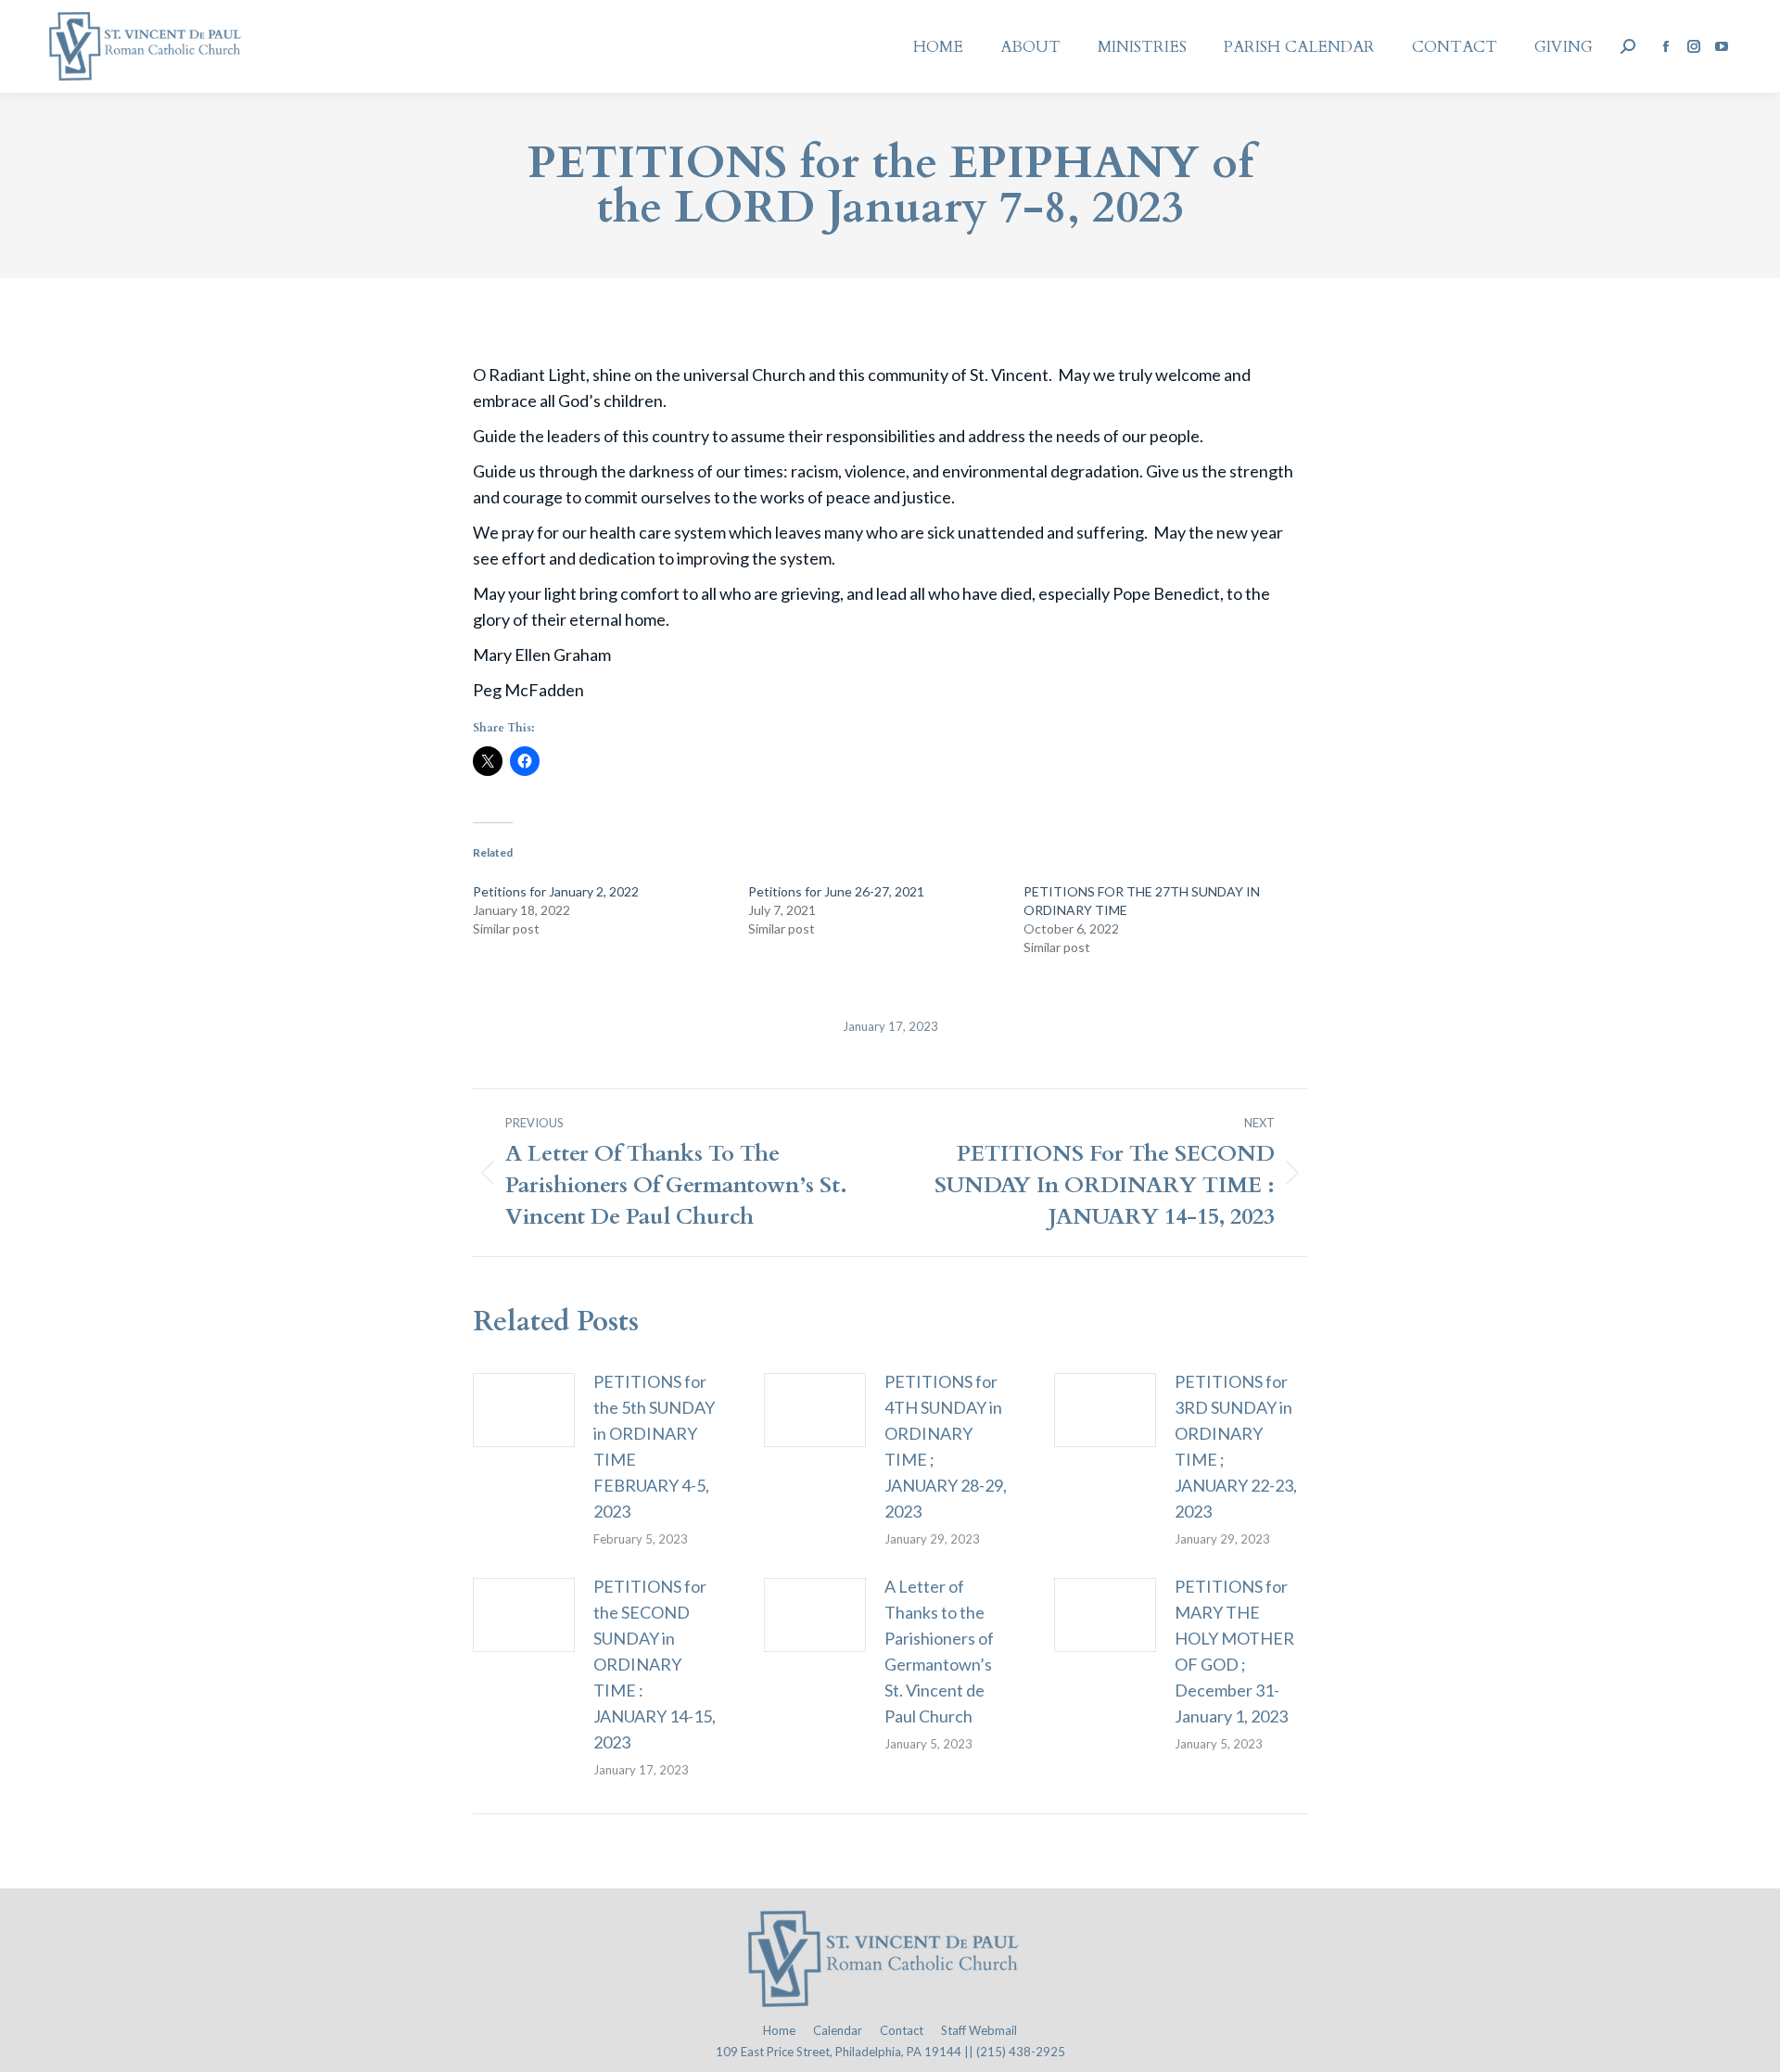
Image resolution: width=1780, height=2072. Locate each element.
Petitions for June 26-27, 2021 (836, 891)
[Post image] (524, 1410)
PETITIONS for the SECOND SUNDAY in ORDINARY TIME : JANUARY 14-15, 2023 (655, 1664)
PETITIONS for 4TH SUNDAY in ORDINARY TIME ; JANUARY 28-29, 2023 (946, 1446)
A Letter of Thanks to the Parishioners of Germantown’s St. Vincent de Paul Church (939, 1651)
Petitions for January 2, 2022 (556, 891)
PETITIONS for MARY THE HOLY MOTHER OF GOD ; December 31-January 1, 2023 (1234, 1651)
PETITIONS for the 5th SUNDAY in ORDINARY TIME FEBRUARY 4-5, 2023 (654, 1446)
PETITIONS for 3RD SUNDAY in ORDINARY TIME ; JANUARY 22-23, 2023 (1236, 1446)
